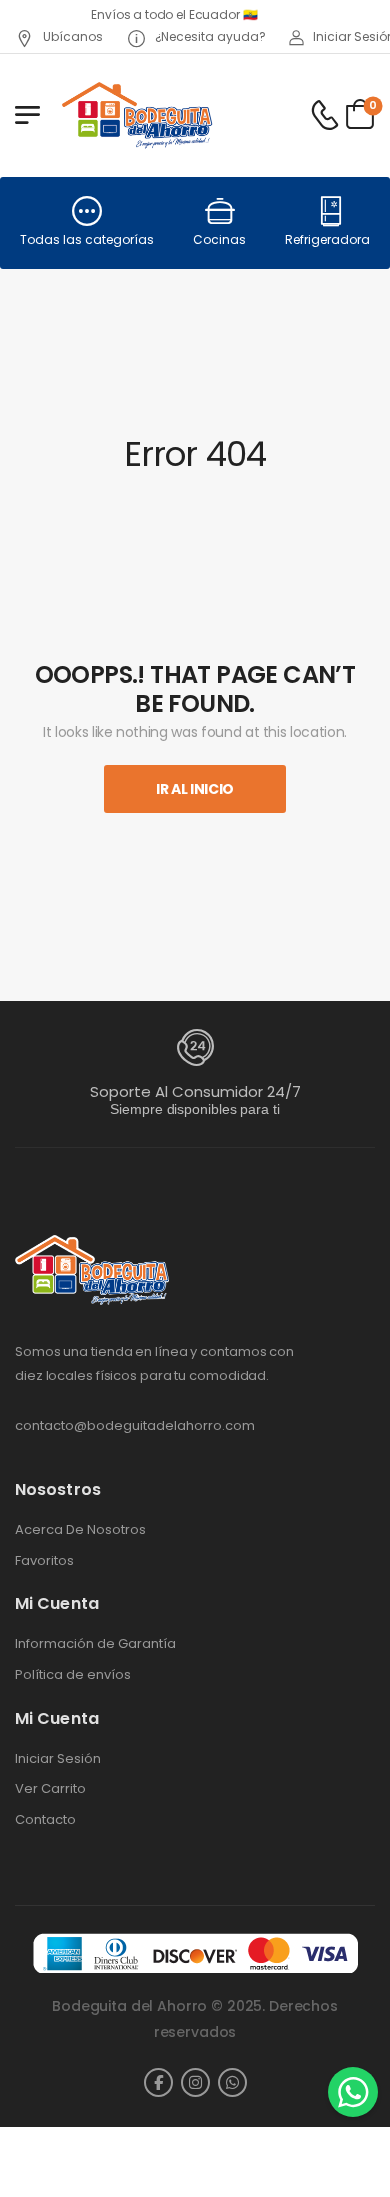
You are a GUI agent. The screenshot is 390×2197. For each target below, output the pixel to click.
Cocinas (219, 239)
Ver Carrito (50, 1789)
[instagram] (195, 2082)
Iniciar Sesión (58, 1759)
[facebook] (158, 2082)
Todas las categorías (87, 239)
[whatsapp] (232, 2082)
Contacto (45, 1820)
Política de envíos (73, 1675)
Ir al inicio (195, 789)
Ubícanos (71, 36)
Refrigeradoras (331, 239)
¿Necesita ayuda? (209, 36)
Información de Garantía (95, 1644)
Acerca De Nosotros (80, 1530)
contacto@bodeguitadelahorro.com (135, 1425)
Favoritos (44, 1561)
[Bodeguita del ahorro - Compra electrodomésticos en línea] (136, 114)
